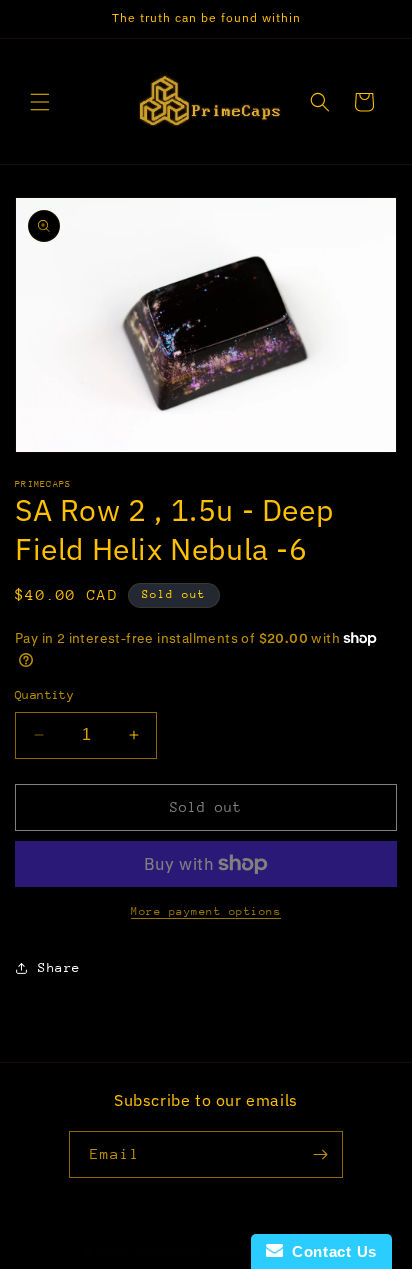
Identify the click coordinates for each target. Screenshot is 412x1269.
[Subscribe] (320, 1154)
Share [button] (59, 967)
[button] (40, 102)
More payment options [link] (206, 911)
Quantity (44, 695)
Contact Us (330, 1251)
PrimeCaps (172, 1253)
